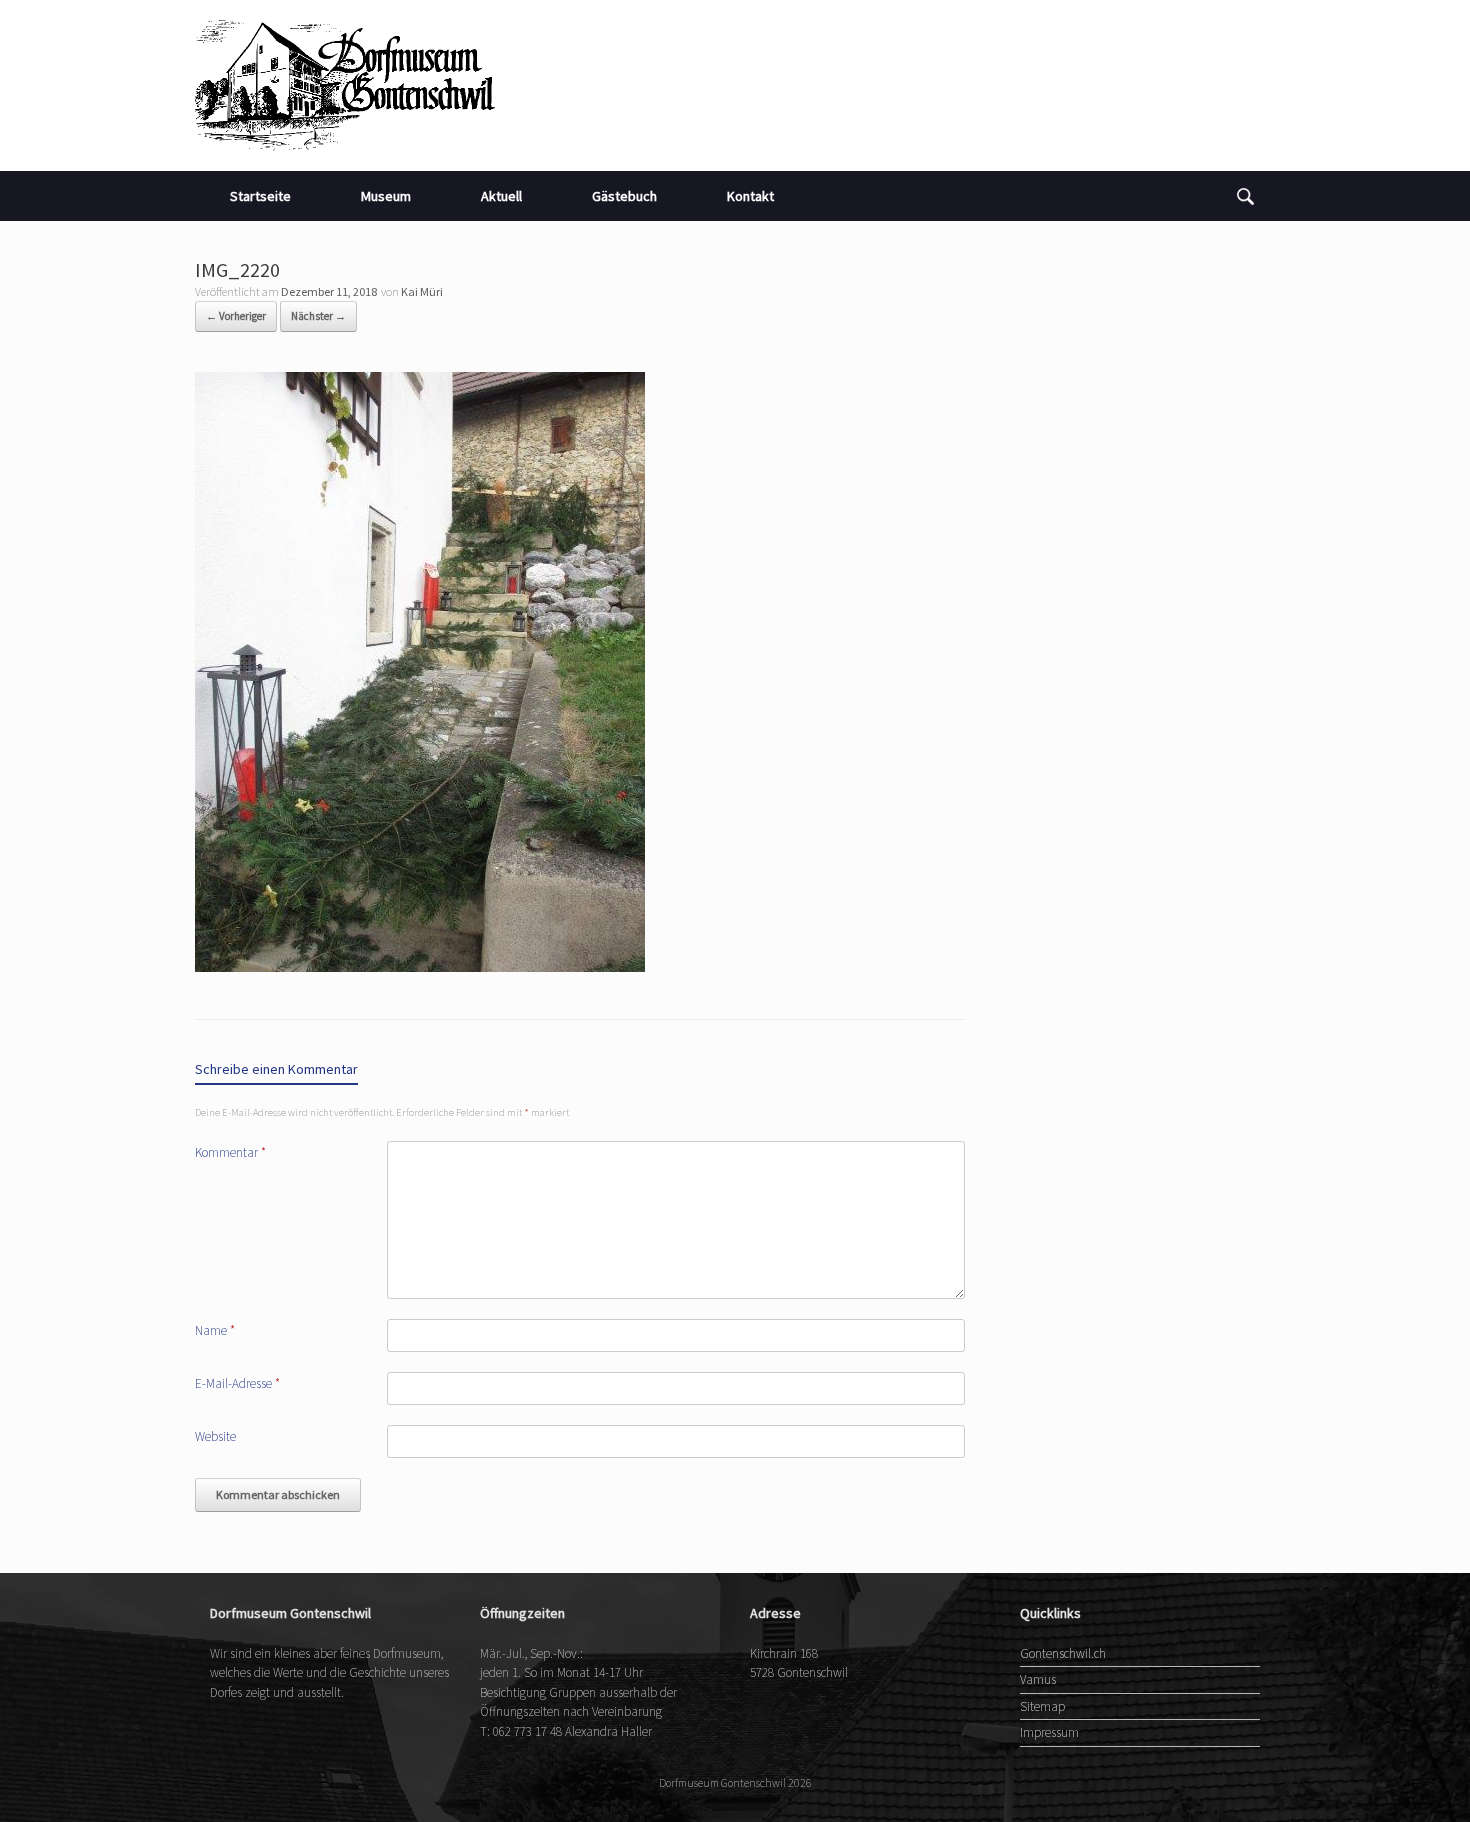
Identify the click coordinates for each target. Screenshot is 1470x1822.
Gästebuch (624, 196)
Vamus (1038, 1679)
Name (215, 1330)
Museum (386, 196)
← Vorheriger (236, 316)
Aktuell (501, 196)
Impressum (1049, 1732)
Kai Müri (422, 291)
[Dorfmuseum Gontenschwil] (345, 85)
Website (215, 1436)
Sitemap (1042, 1706)
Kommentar (230, 1152)
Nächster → (318, 316)
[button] (1245, 196)
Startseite (260, 196)
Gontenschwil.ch (1063, 1653)
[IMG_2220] (420, 966)
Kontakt (750, 196)
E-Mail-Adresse (237, 1383)
